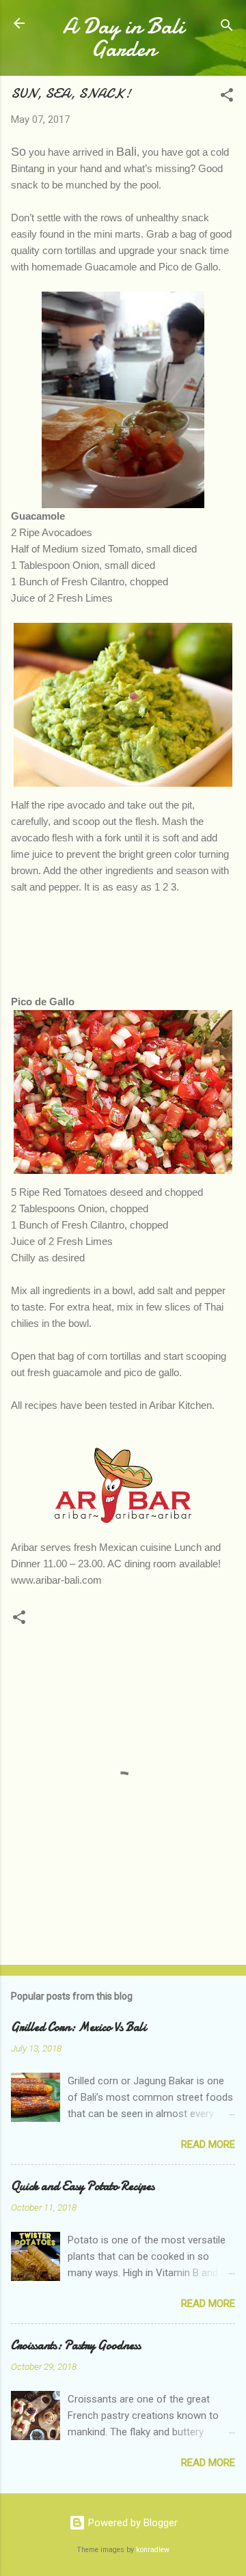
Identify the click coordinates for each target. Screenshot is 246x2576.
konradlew (153, 2550)
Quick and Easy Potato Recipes (83, 2186)
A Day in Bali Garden (123, 38)
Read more (208, 2144)
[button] (227, 97)
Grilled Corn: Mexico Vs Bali (79, 2027)
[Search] (227, 28)
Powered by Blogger (132, 2523)
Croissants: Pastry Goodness (76, 2346)
